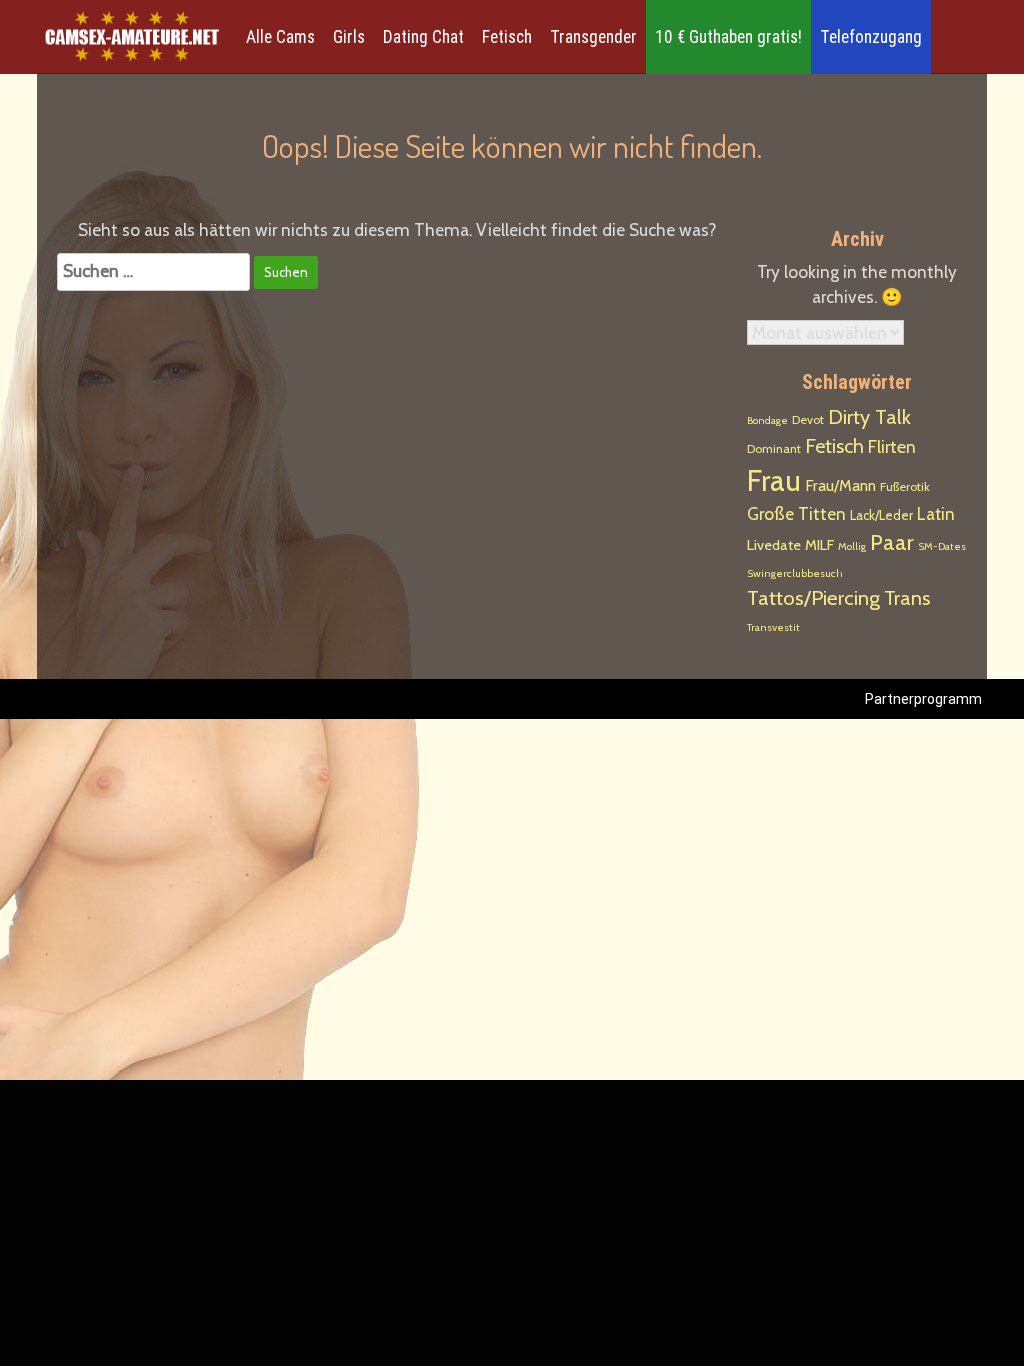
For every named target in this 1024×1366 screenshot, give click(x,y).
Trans (907, 598)
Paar (892, 542)
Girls (349, 37)
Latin (936, 514)
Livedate (774, 545)
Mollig (852, 546)
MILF (819, 545)
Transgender (593, 37)
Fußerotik (905, 486)
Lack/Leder (881, 515)
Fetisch (507, 37)
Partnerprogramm (923, 699)
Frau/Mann (840, 485)
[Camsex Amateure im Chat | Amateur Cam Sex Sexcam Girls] (132, 37)
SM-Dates (942, 546)
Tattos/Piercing (813, 597)
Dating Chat (423, 37)
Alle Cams (280, 37)
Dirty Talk (869, 417)
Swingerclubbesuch (795, 573)
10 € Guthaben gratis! (728, 37)
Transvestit (773, 627)
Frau (774, 480)
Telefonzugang (871, 37)
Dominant (774, 448)
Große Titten (796, 513)
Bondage (767, 420)
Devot (808, 419)
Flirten (892, 446)
